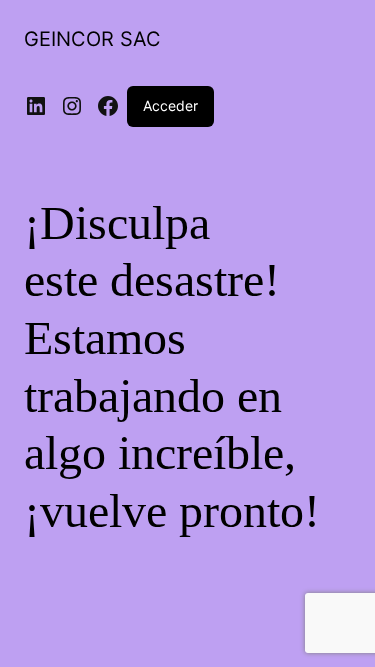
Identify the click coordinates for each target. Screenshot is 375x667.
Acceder (170, 105)
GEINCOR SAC (92, 39)
